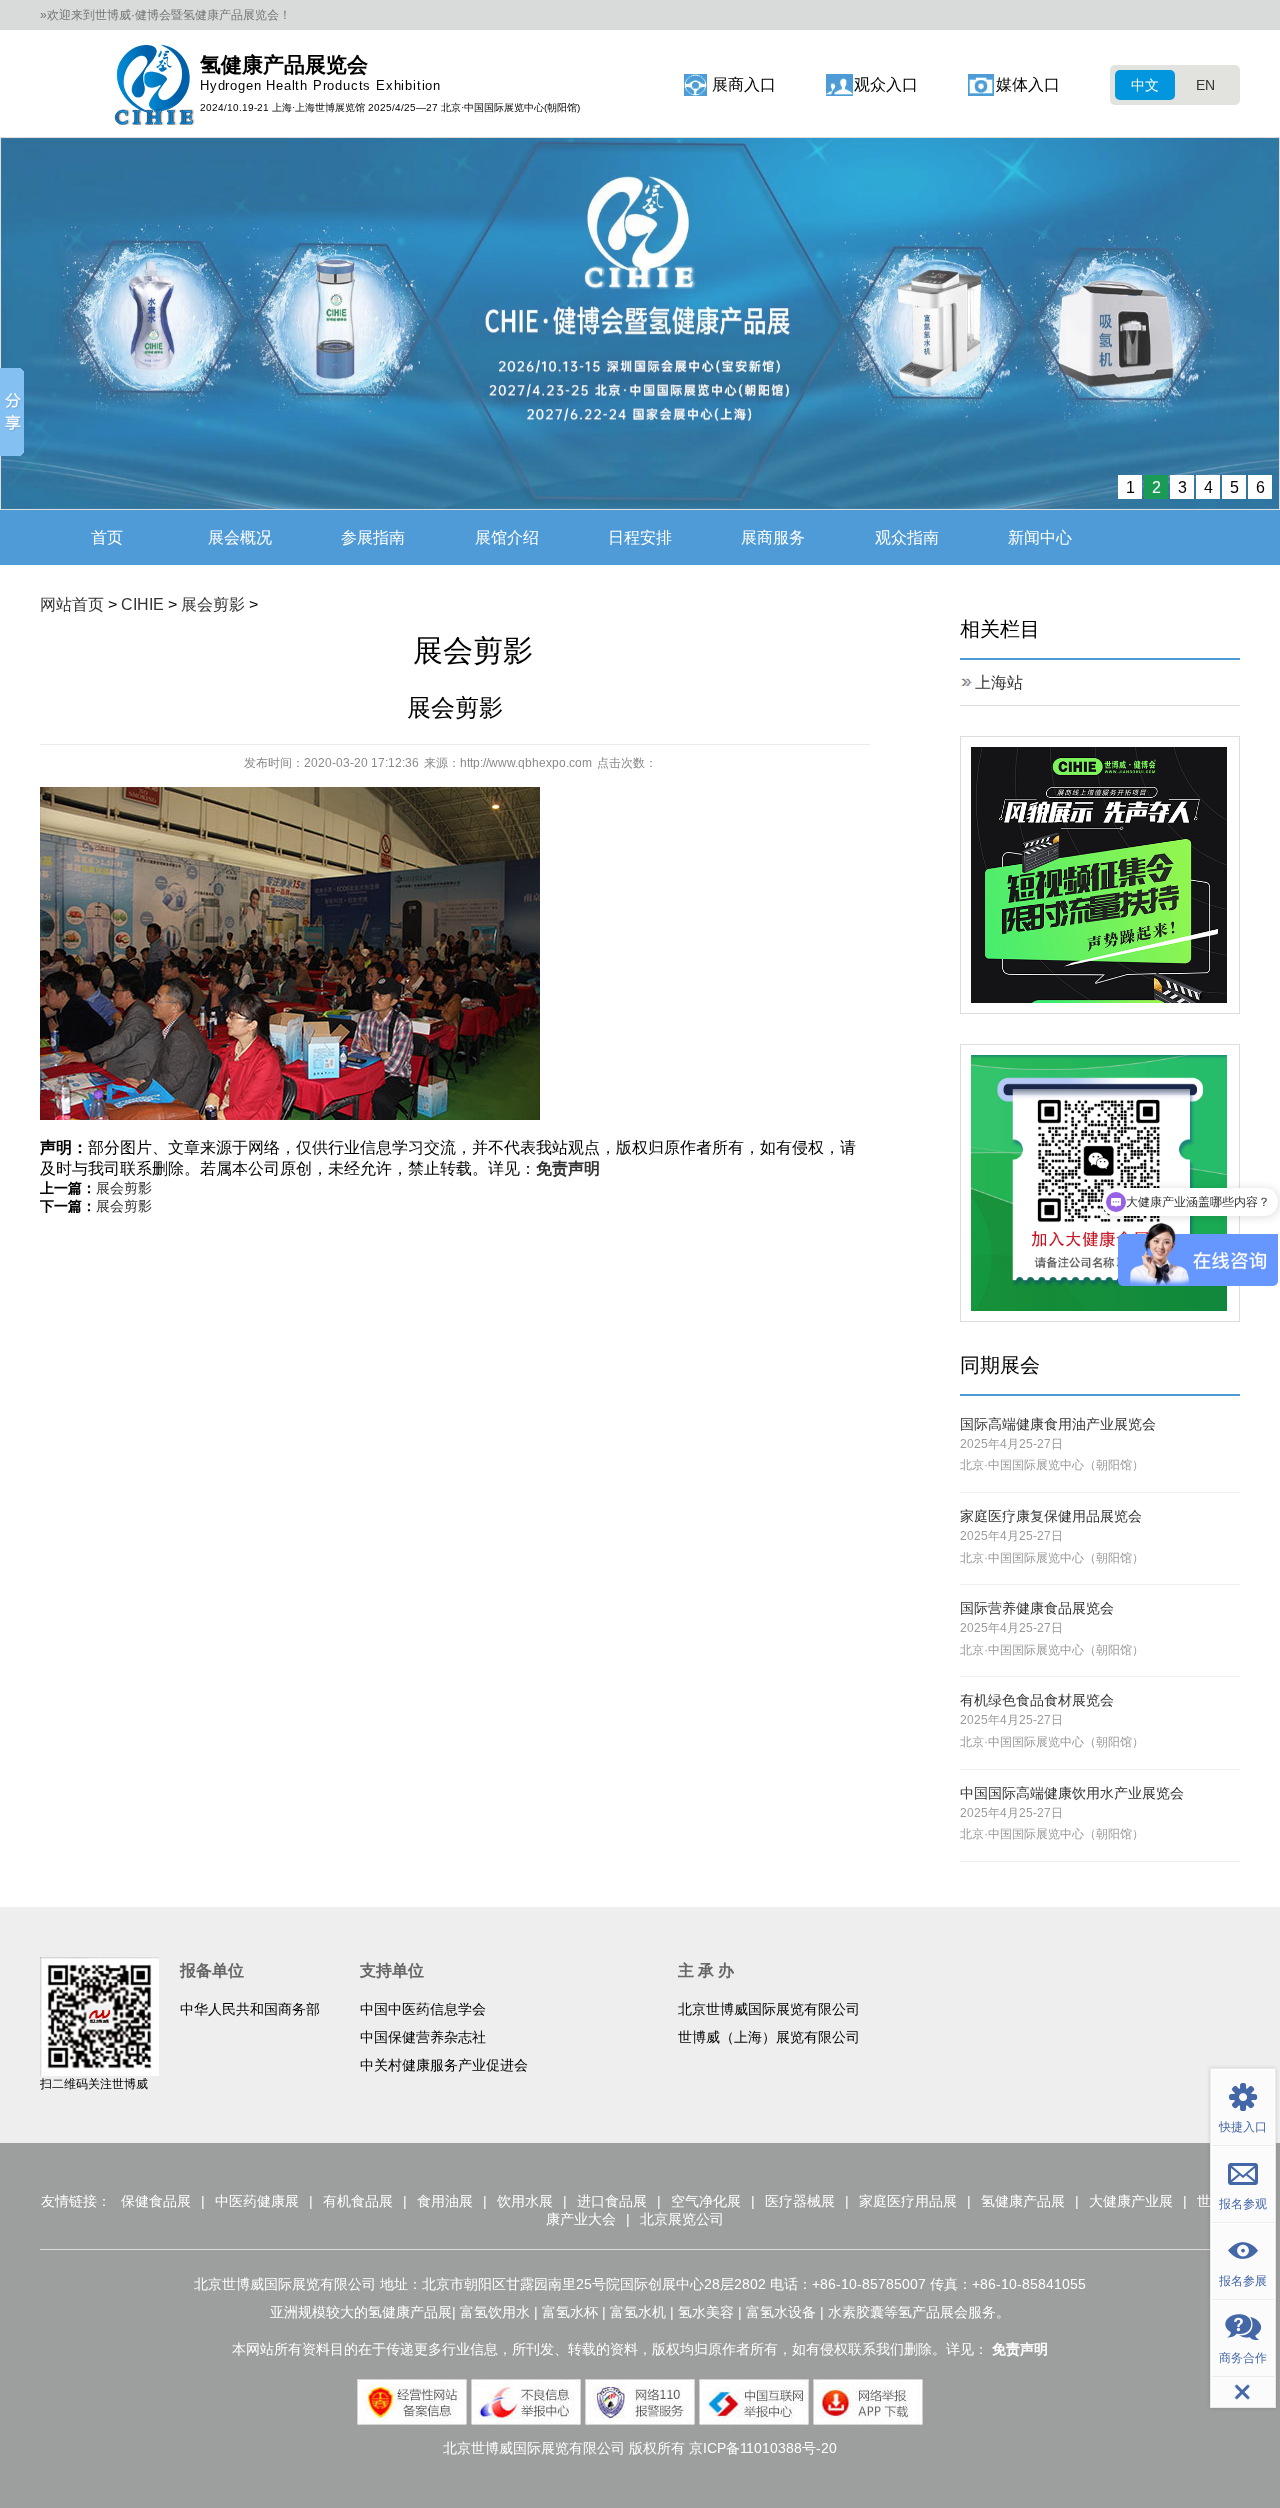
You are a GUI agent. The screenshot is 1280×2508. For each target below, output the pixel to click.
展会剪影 (213, 604)
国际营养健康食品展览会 (1037, 1608)
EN (1205, 85)
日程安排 (640, 537)
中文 (1145, 85)
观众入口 (886, 84)
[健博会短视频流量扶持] (1099, 873)
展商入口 (744, 84)
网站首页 (72, 604)
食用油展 (445, 2201)
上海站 (999, 682)
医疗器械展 (800, 2201)
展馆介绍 (507, 537)
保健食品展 (156, 2201)
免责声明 (568, 1168)
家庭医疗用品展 (908, 2201)
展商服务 (773, 537)
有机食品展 (358, 2201)
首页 (107, 537)
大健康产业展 (1131, 2201)
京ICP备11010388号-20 (763, 2448)
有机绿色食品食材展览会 (1037, 1700)
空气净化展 (706, 2201)
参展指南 (373, 537)
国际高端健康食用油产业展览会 (1058, 1424)
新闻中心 (1040, 537)
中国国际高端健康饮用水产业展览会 (1072, 1793)
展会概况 (240, 537)
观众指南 (907, 537)
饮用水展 (525, 2201)
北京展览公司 (682, 2219)
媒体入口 (1028, 84)
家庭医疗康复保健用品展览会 (1051, 1516)
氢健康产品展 (1023, 2201)
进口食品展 (612, 2201)
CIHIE (142, 604)
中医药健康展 (257, 2201)
